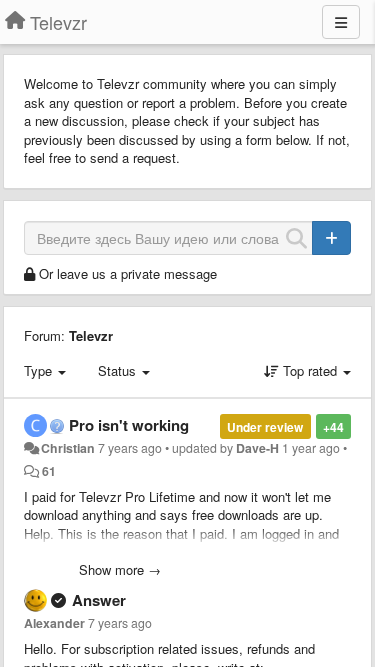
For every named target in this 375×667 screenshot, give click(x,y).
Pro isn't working (129, 425)
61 (49, 471)
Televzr (91, 335)
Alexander (54, 623)
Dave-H (257, 448)
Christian (68, 448)
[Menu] (341, 22)
